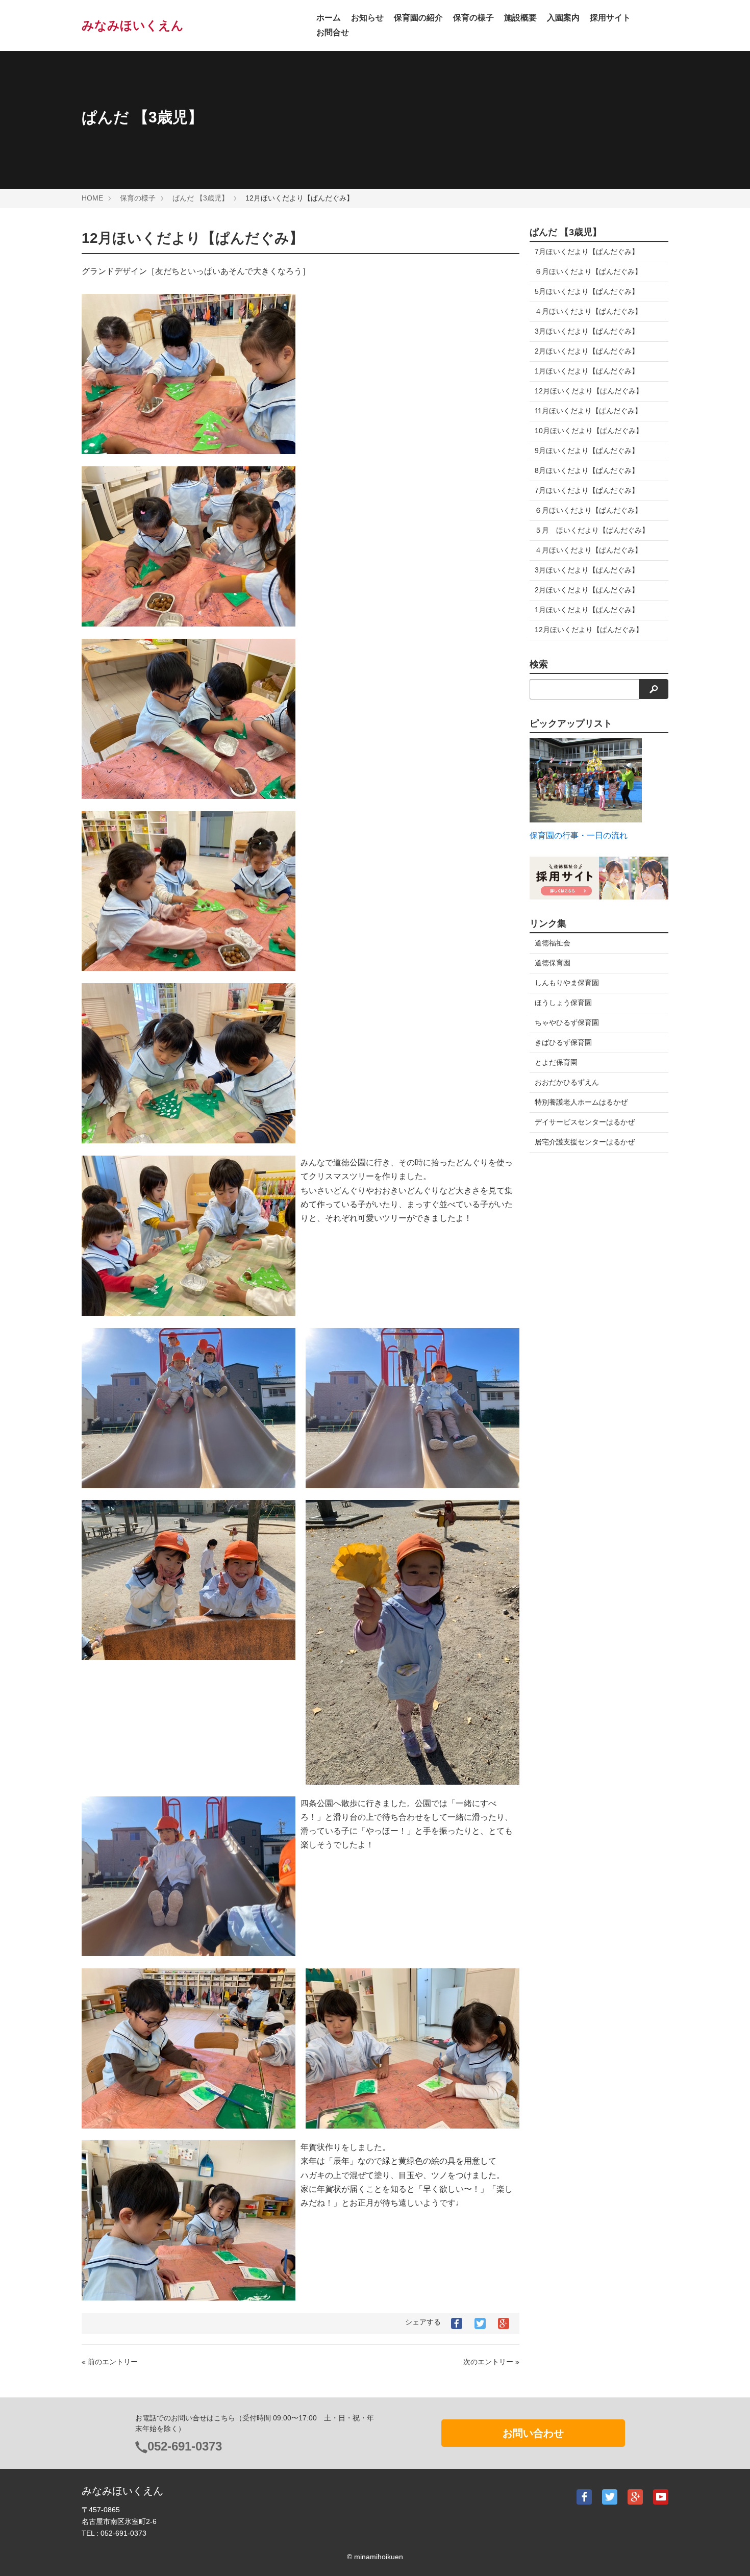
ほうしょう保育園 (563, 1003)
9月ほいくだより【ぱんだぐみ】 (587, 451)
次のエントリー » (491, 2362)
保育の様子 (473, 18)
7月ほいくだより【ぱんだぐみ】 (587, 252)
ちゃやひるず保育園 (567, 1022)
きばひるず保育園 (563, 1042)
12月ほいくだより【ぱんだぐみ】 (589, 391)
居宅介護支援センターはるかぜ (585, 1142)
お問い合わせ (533, 2433)
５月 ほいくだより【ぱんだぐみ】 (592, 530)
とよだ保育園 (556, 1062)
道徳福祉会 (553, 943)
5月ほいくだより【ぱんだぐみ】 (587, 291)
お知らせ (367, 18)
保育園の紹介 (418, 18)
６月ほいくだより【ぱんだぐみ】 (588, 271)
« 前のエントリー (110, 2362)
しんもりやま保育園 (567, 983)
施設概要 (520, 18)
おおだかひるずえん (567, 1082)
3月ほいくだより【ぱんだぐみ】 (587, 331)
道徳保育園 (553, 963)
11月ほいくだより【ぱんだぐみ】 (588, 411)
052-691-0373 (185, 2446)
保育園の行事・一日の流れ (579, 835)
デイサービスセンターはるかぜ (585, 1122)
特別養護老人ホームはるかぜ (581, 1102)
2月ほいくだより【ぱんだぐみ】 (587, 351)
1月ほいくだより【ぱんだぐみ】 (587, 371)
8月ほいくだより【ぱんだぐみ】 (587, 470)
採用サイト (610, 18)
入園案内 (563, 18)
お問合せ (333, 32)
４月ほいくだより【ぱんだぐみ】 (588, 311)
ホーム (329, 18)
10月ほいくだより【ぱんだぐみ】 (589, 431)
